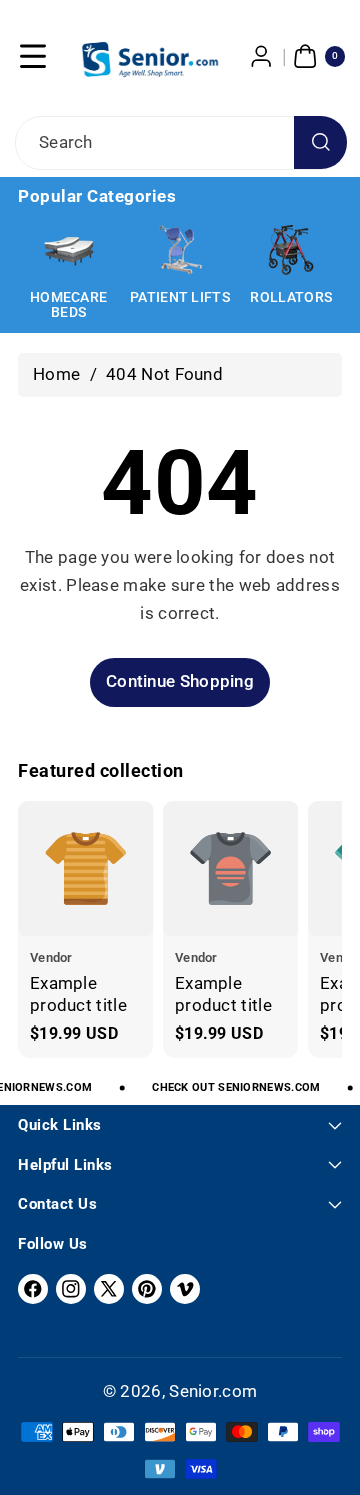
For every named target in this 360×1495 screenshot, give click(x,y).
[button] (33, 56)
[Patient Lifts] (180, 250)
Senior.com (213, 1391)
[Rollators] (291, 250)
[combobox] (180, 143)
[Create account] (262, 56)
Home (56, 374)
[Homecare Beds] (69, 250)
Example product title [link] (78, 994)
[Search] (320, 142)
